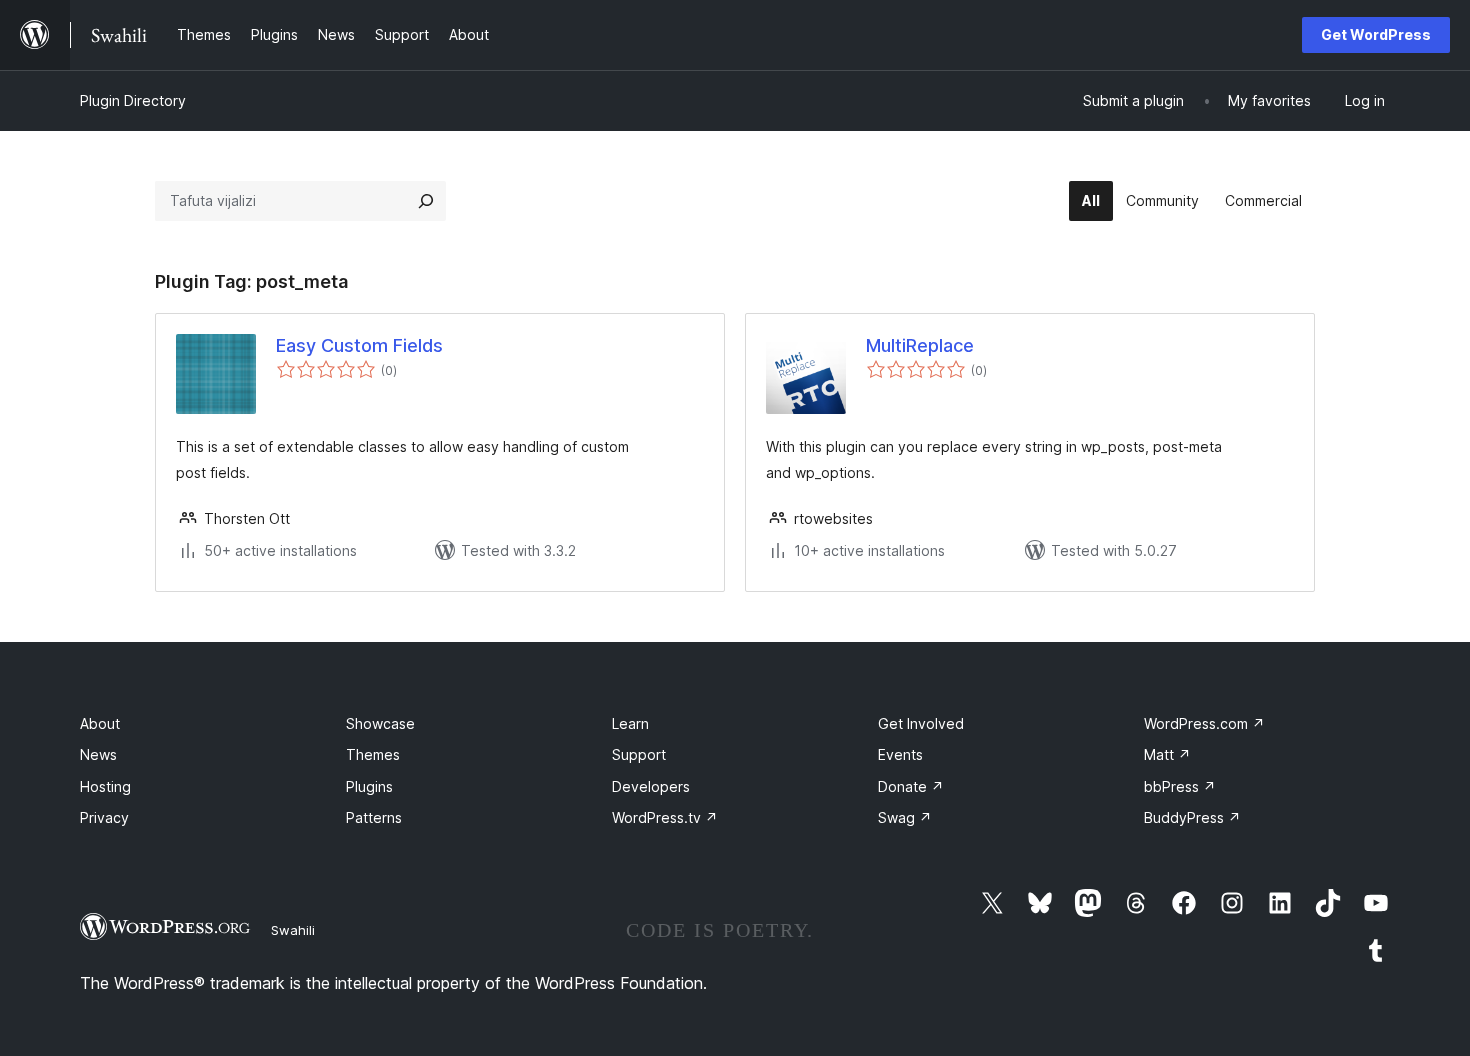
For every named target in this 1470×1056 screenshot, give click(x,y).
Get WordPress (1376, 34)
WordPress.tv (665, 817)
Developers (651, 786)
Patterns (374, 817)
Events (900, 754)
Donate (911, 786)
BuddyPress (1192, 817)
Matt (1167, 754)
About (100, 723)
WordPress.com (1204, 723)
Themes (373, 754)
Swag (905, 817)
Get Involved (921, 723)
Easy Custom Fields (359, 345)
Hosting (105, 786)
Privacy (104, 817)
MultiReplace (920, 345)
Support (639, 754)
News (98, 754)
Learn (630, 723)
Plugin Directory (133, 100)
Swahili (293, 930)
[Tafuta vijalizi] (426, 201)
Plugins (369, 786)
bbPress (1180, 786)
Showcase (380, 723)
